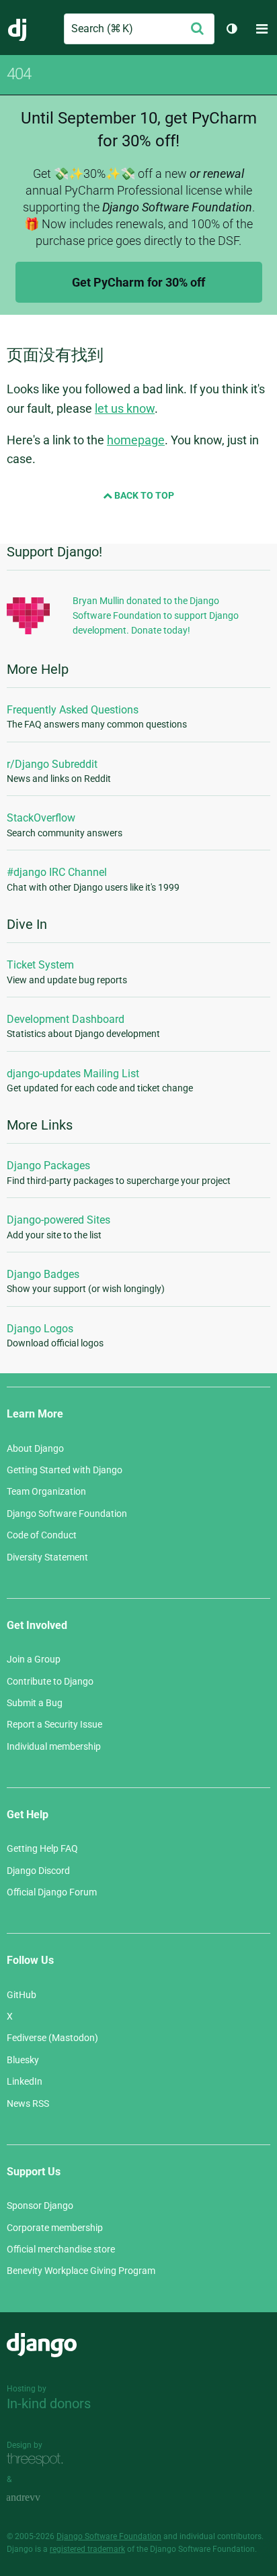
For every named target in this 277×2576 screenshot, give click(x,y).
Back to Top (143, 495)
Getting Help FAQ (42, 1848)
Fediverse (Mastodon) (52, 2038)
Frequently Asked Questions (73, 710)
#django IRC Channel (57, 872)
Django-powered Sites (58, 1220)
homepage (136, 440)
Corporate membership (55, 2228)
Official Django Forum (52, 1892)
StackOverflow (41, 818)
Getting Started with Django (65, 1470)
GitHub (22, 1995)
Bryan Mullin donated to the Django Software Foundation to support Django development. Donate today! (156, 616)
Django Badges (43, 1274)
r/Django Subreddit (52, 764)
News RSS (28, 2103)
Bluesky (23, 2060)
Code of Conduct (42, 1535)
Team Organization (46, 1491)
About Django (35, 1448)
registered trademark (87, 2549)
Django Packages (48, 1166)
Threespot (38, 2460)
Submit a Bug (35, 1703)
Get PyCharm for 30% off (138, 282)
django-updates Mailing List (73, 1074)
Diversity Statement (47, 1557)
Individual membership (54, 1746)
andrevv (38, 2498)
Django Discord (38, 1871)
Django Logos (40, 1329)
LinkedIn (25, 2081)
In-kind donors (49, 2404)
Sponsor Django (40, 2206)
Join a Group (34, 1659)
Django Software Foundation (67, 1514)
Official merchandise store (61, 2249)
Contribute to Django (50, 1681)
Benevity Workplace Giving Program (81, 2271)
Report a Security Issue (54, 1724)
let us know (125, 408)
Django (18, 29)
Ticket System (40, 965)
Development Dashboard (66, 1019)
